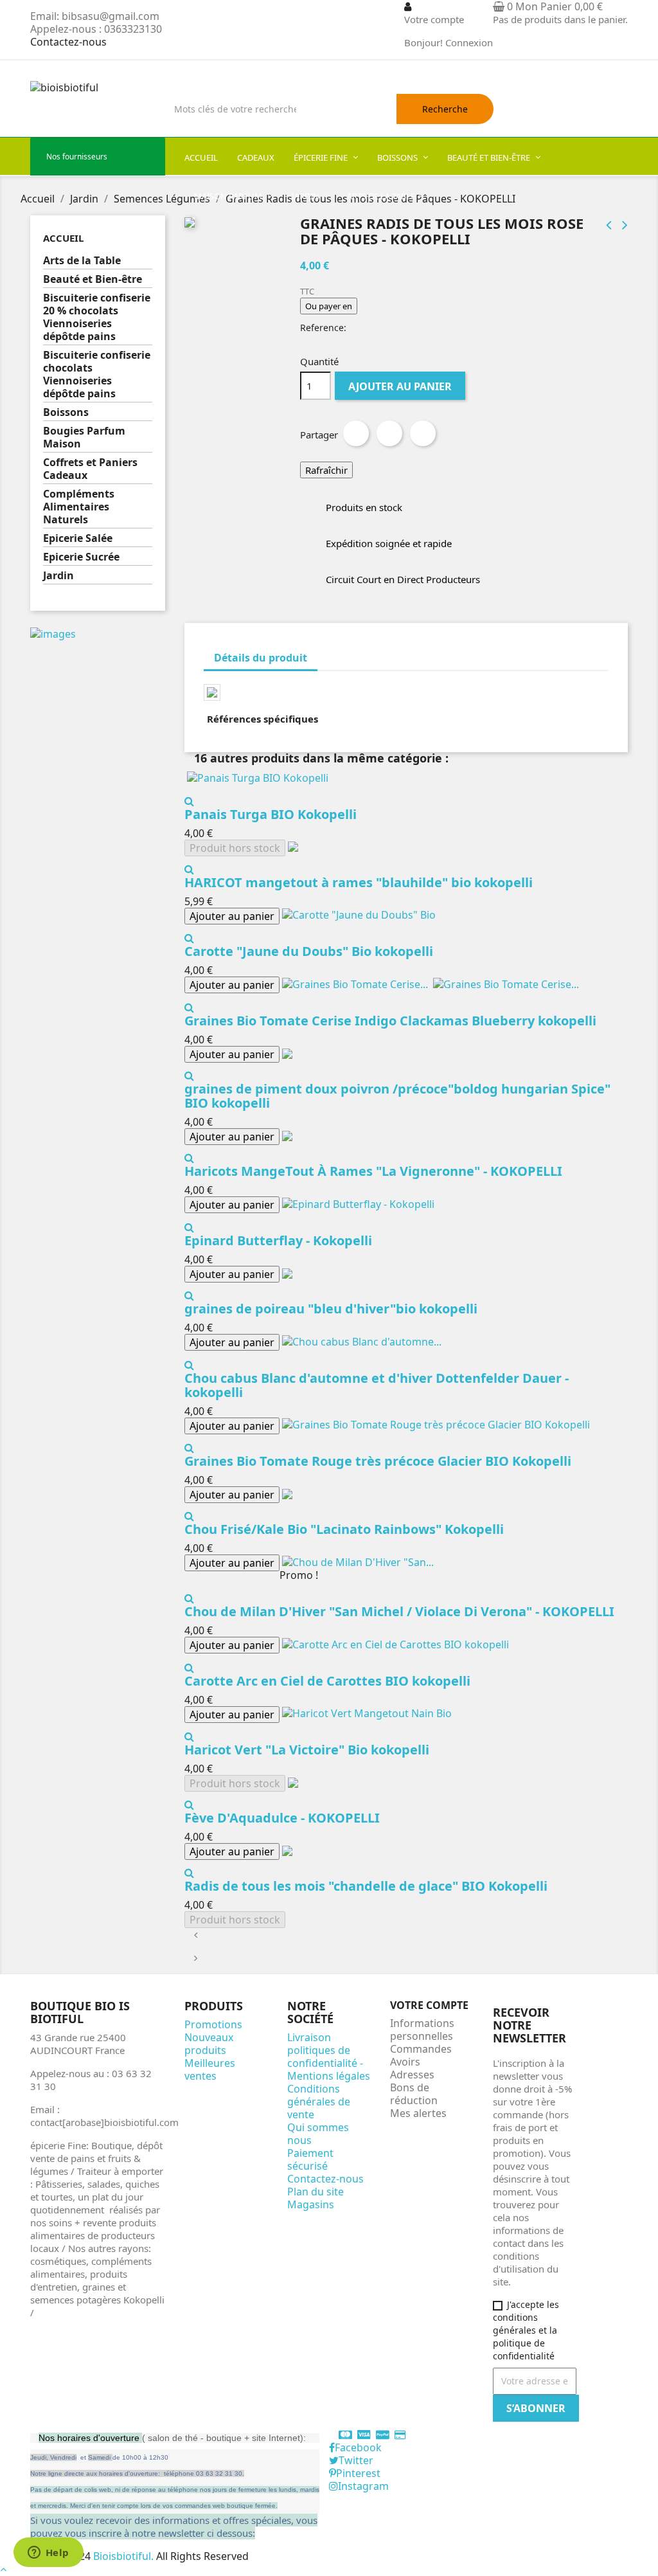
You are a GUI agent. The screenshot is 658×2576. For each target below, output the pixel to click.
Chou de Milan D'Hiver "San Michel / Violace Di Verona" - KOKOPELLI (399, 1611)
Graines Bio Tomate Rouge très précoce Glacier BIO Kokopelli (378, 1461)
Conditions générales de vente (319, 2102)
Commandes (421, 2049)
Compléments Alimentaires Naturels (79, 507)
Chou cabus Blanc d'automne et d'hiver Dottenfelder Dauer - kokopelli (377, 1385)
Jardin (58, 576)
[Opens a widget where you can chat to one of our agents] (48, 2553)
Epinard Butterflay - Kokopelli (278, 1240)
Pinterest (423, 433)
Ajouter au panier (400, 386)
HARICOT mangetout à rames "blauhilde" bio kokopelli (359, 882)
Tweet (389, 433)
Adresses (412, 2075)
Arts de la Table (82, 261)
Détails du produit (261, 658)
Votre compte (429, 2005)
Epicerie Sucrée (81, 557)
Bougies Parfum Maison (84, 437)
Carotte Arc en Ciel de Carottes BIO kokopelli (327, 1681)
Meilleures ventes (210, 2069)
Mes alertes (418, 2113)
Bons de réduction (414, 2094)
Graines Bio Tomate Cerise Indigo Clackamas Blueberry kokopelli (390, 1021)
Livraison (309, 2037)
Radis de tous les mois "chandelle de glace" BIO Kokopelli (366, 1886)
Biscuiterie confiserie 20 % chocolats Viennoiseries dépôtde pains (97, 317)
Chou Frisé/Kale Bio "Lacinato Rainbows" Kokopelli (344, 1529)
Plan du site (316, 2192)
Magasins (311, 2204)
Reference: (323, 328)
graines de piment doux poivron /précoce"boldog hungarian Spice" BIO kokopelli (397, 1096)
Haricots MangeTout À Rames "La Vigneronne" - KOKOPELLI (373, 1171)
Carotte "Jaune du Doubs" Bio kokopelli (309, 951)
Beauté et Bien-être (93, 279)
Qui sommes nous (318, 2134)
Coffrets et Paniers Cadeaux (90, 469)
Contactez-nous (68, 42)
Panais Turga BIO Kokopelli (271, 814)
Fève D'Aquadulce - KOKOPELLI (282, 1818)
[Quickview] (189, 801)
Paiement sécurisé (310, 2159)
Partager (356, 433)
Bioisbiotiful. (125, 2556)
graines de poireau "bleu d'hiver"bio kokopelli (331, 1309)
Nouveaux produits (209, 2044)
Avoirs (405, 2062)
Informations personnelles (422, 2030)
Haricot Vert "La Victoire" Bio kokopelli (307, 1750)
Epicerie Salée (78, 538)
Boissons (66, 412)
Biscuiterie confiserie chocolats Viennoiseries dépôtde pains (97, 374)
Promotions (213, 2024)
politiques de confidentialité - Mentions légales (329, 2063)
